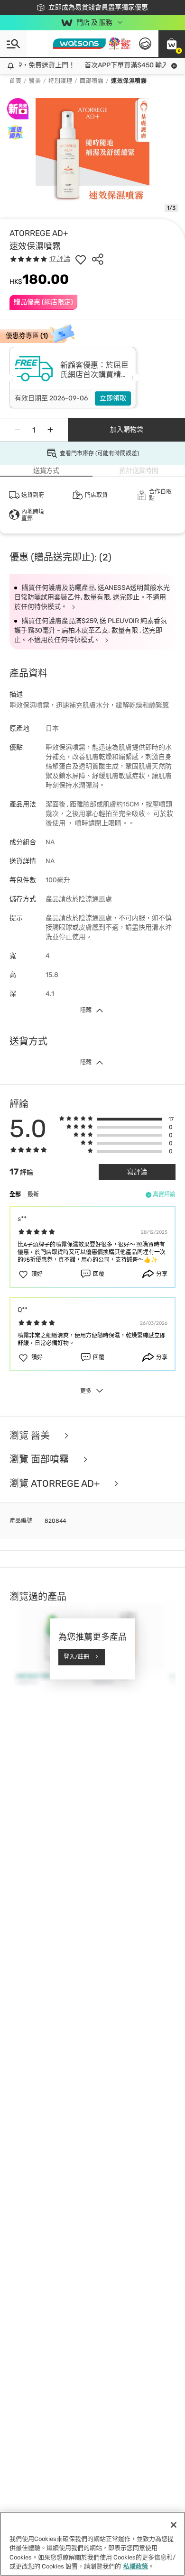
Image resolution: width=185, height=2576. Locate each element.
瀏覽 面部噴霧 (40, 1460)
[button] (172, 44)
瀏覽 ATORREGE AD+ (56, 1484)
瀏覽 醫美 (31, 1436)
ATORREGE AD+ (39, 233)
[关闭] (174, 2525)
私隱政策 (136, 2566)
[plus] (50, 430)
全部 (15, 1194)
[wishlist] (81, 259)
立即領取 (113, 398)
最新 (33, 1194)
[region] (92, 2544)
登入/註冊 (76, 1657)
